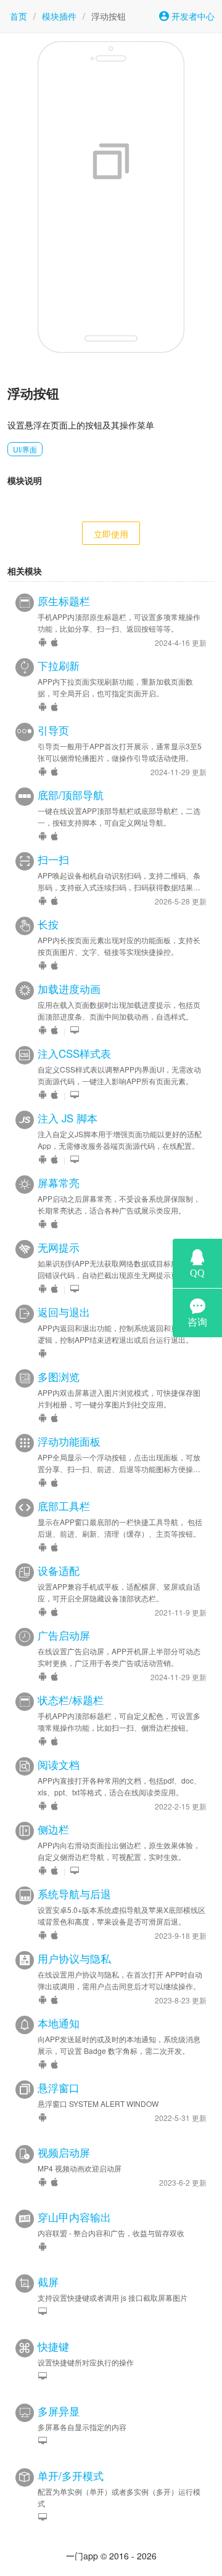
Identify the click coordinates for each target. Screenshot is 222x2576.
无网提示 (59, 1247)
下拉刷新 (59, 666)
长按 (48, 924)
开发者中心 (192, 16)
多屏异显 (59, 2411)
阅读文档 (59, 1765)
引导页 (53, 730)
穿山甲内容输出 (74, 2217)
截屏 (48, 2282)
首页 (18, 16)
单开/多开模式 (71, 2476)
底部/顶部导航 (71, 795)
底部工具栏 (64, 1506)
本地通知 (59, 2023)
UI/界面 (25, 449)
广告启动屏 (64, 1635)
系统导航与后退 (74, 1894)
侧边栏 (53, 1829)
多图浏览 (59, 1377)
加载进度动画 (69, 989)
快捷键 (53, 2346)
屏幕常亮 (59, 1183)
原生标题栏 (64, 601)
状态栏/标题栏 (71, 1700)
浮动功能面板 (69, 1441)
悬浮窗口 (59, 2088)
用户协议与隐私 (74, 1958)
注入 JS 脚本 (68, 1118)
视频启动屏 (64, 2152)
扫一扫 (53, 859)
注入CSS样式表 (74, 1053)
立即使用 (111, 534)
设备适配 (59, 1571)
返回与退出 (64, 1312)
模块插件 (59, 16)
